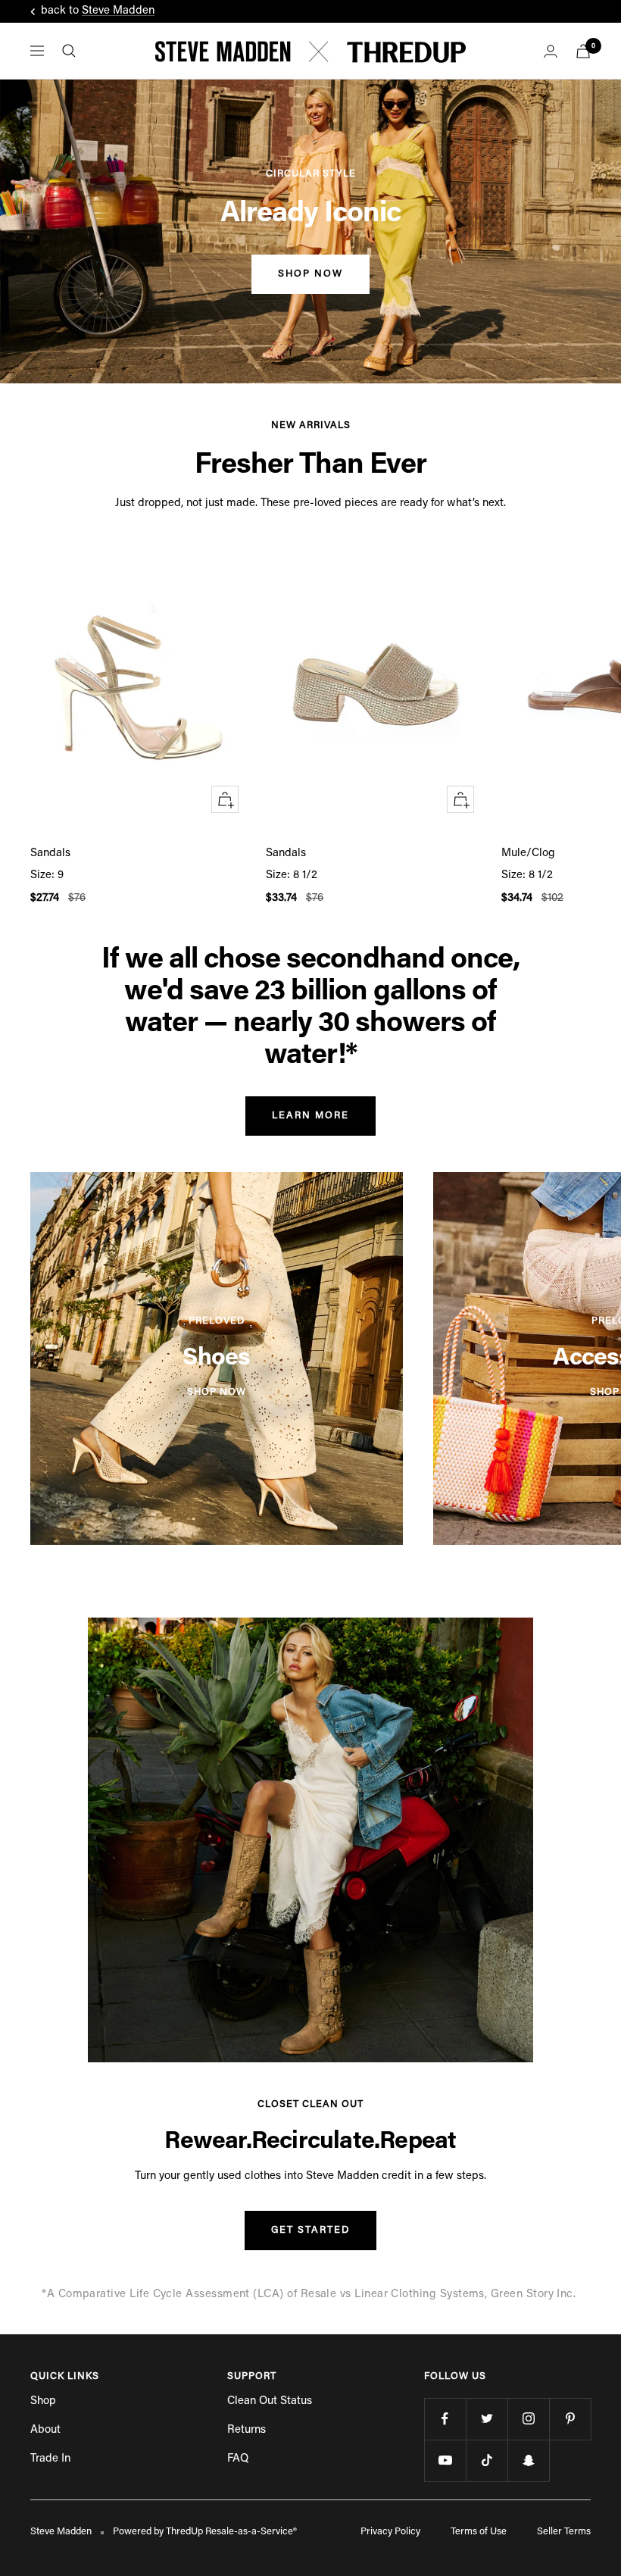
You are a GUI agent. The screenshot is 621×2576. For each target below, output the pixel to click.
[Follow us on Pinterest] (570, 2419)
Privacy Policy (390, 2532)
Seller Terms (564, 2532)
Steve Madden (118, 11)
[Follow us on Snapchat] (528, 2460)
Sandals (50, 853)
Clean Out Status (270, 2401)
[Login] (551, 51)
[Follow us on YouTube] (445, 2460)
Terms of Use (479, 2532)
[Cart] (583, 51)
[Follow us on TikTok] (487, 2460)
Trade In (50, 2459)
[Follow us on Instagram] (528, 2419)
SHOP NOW (310, 274)
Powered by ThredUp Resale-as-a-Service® (205, 2532)
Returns (247, 2430)
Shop (43, 2401)
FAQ (238, 2459)
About (45, 2430)
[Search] (69, 51)
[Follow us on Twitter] (487, 2419)
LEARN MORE (310, 1116)
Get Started (310, 2230)
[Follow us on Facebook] (445, 2419)
